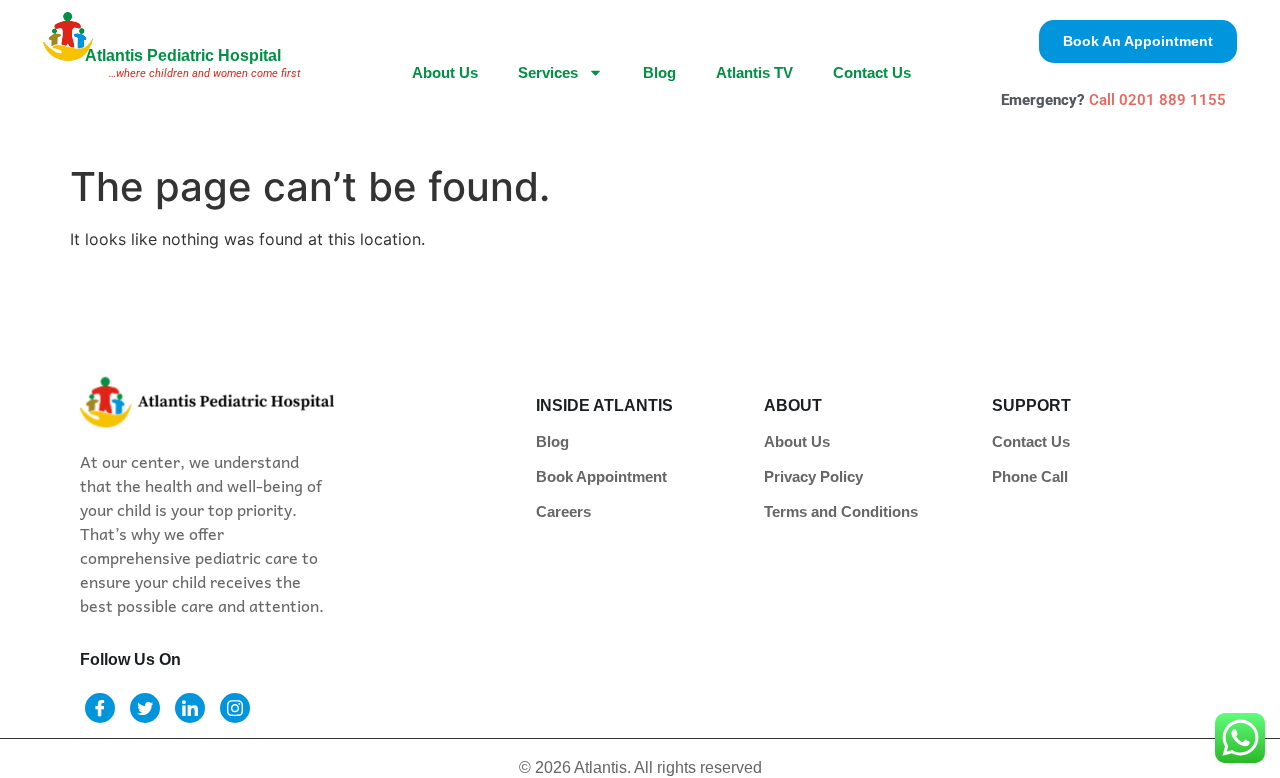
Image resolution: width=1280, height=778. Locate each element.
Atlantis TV (754, 72)
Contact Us (872, 72)
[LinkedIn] (190, 708)
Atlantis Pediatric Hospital (183, 55)
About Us (445, 72)
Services (548, 72)
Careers (563, 511)
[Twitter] (145, 708)
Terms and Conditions (841, 511)
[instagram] (235, 708)
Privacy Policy (813, 476)
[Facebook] (100, 708)
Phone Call (1030, 476)
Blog (659, 72)
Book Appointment (601, 476)
